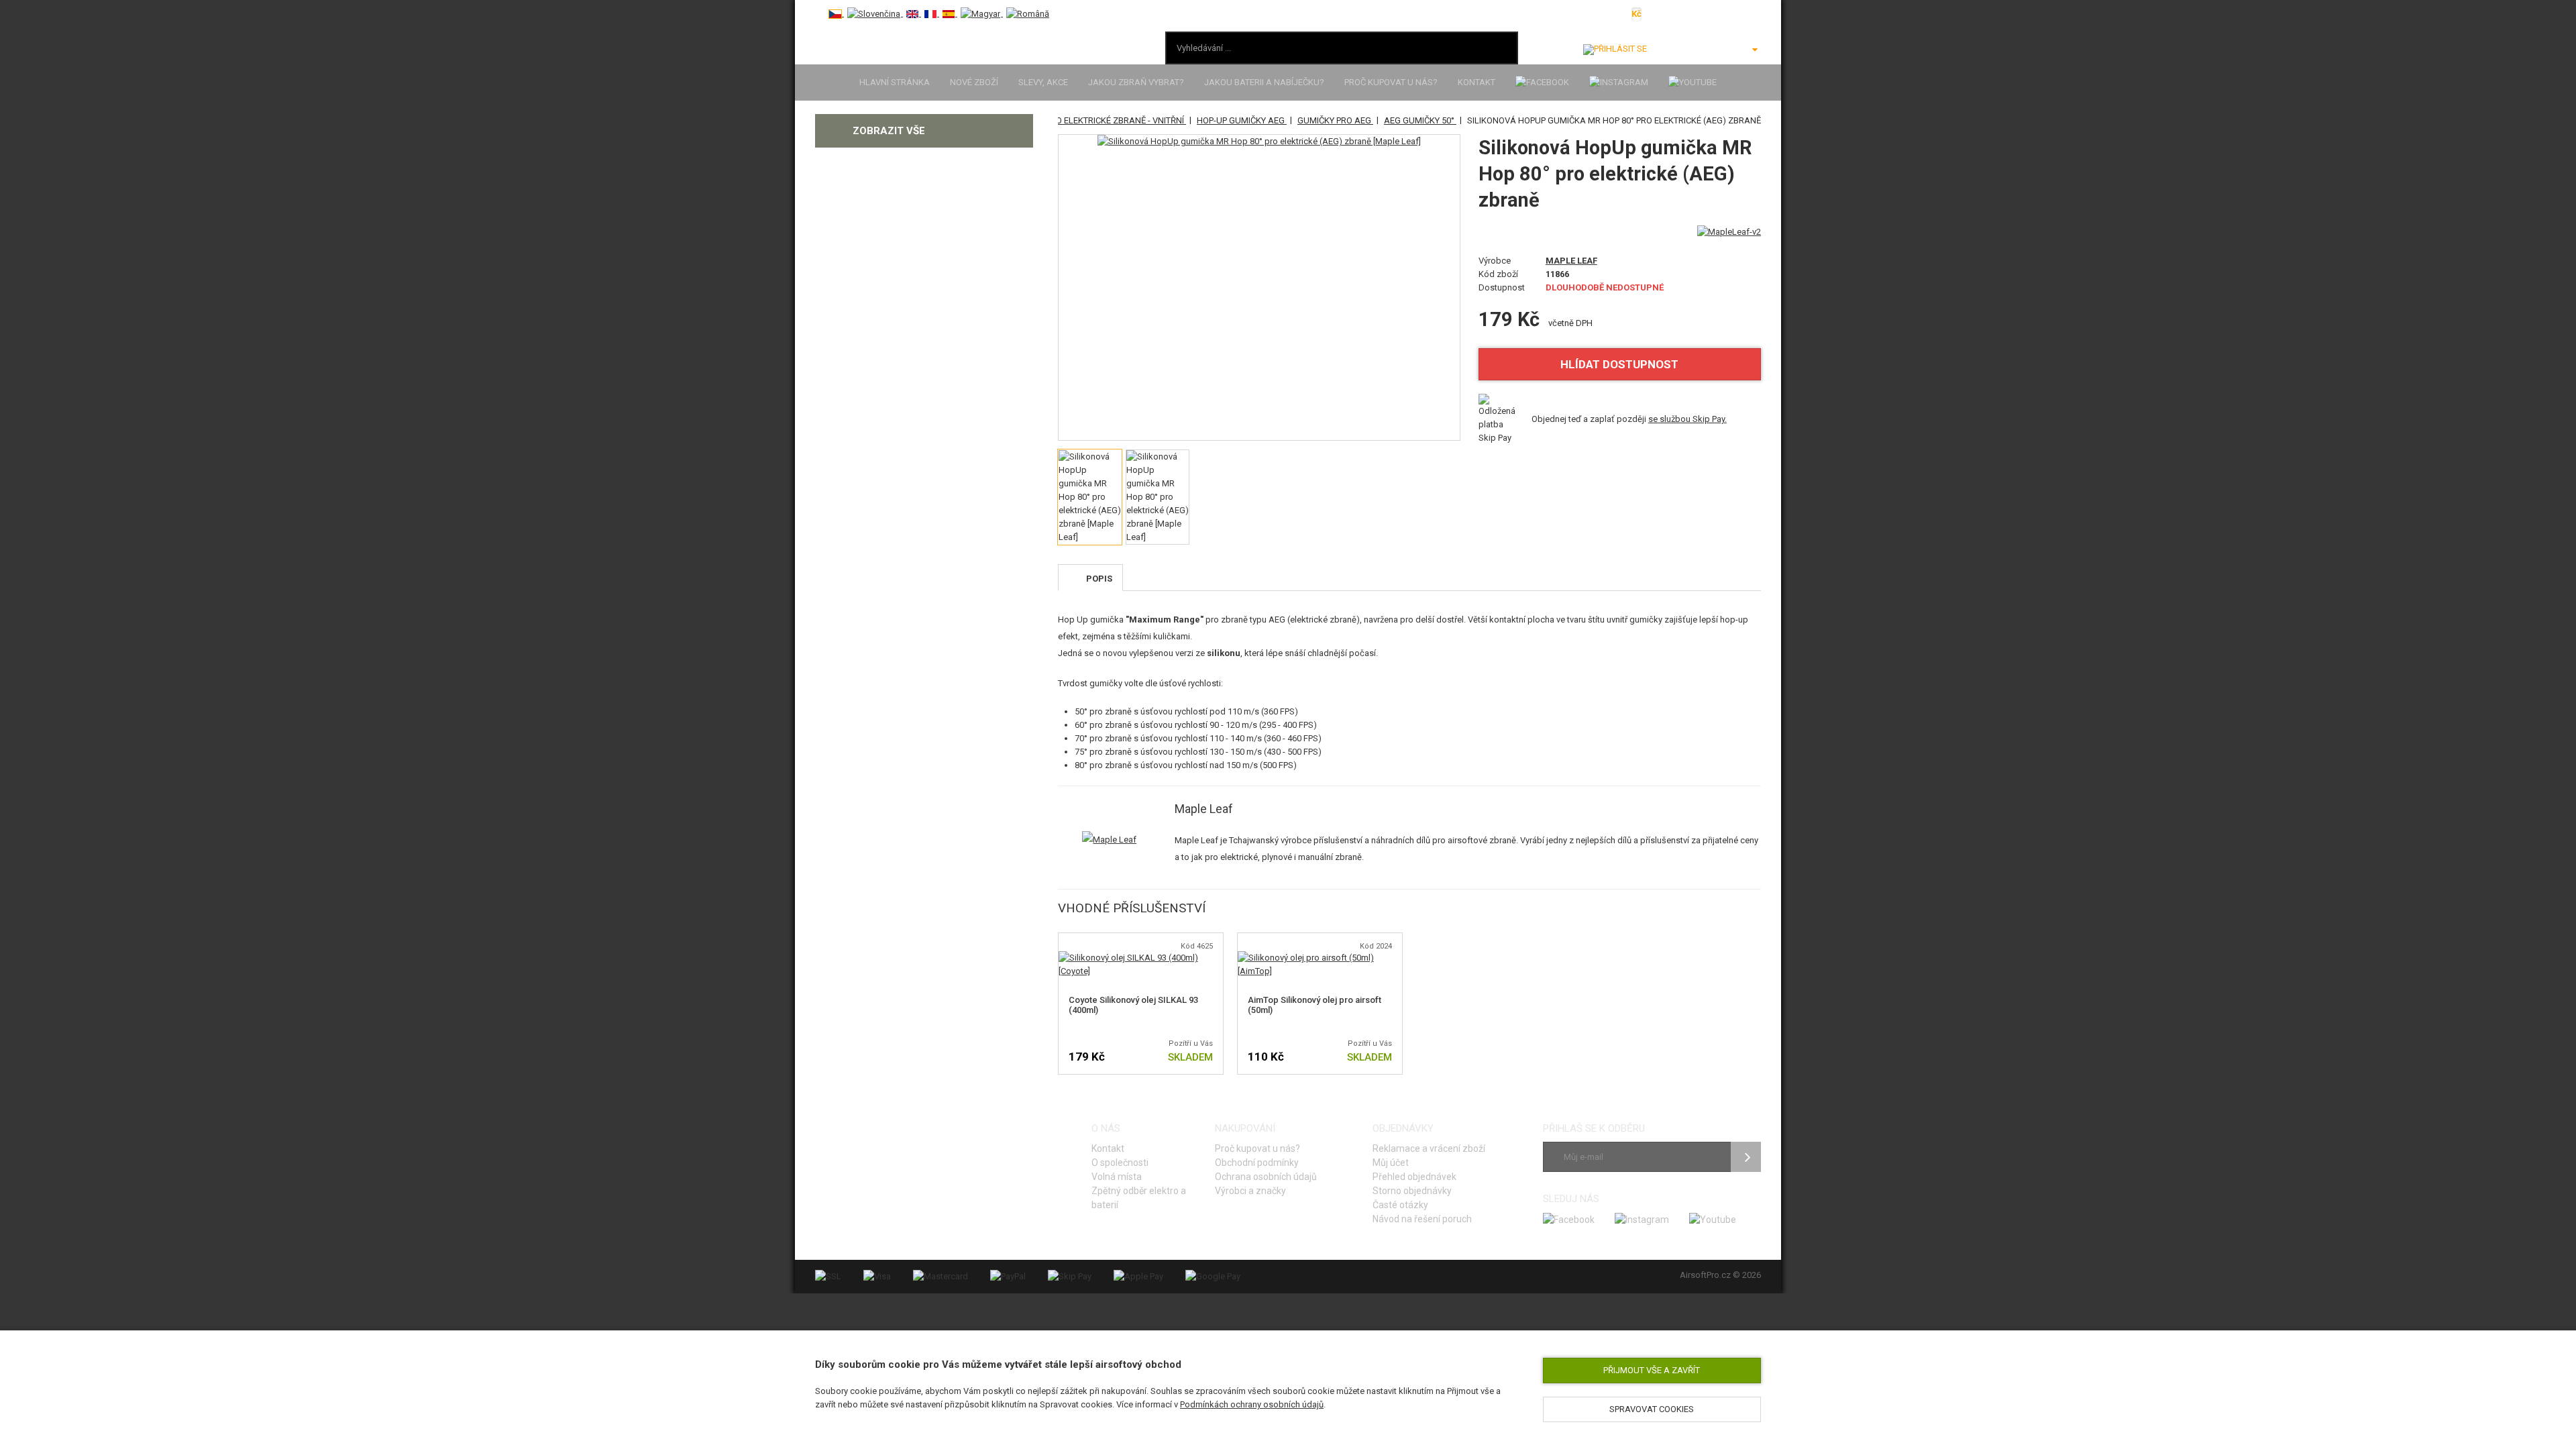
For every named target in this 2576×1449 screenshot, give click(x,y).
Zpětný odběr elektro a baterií (1139, 1198)
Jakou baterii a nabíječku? (1264, 82)
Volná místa (1117, 1177)
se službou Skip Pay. (1687, 419)
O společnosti (1120, 1163)
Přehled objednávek (1414, 1177)
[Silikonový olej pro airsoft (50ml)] (1320, 958)
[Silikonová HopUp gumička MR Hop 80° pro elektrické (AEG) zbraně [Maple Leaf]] (1259, 142)
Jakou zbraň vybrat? (1136, 82)
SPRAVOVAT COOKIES (1652, 1409)
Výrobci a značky (1250, 1191)
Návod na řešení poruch (1422, 1219)
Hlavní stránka (895, 82)
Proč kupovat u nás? (1391, 82)
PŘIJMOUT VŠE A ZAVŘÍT (1652, 1370)
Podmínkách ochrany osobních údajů (1252, 1404)
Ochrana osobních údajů (1266, 1177)
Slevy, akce (1043, 82)
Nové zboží (974, 82)
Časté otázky (1400, 1205)
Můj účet (1391, 1163)
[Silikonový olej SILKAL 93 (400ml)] (1141, 958)
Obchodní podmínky (1257, 1163)
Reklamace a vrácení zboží (1429, 1148)
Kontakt (1477, 82)
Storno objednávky (1412, 1191)
